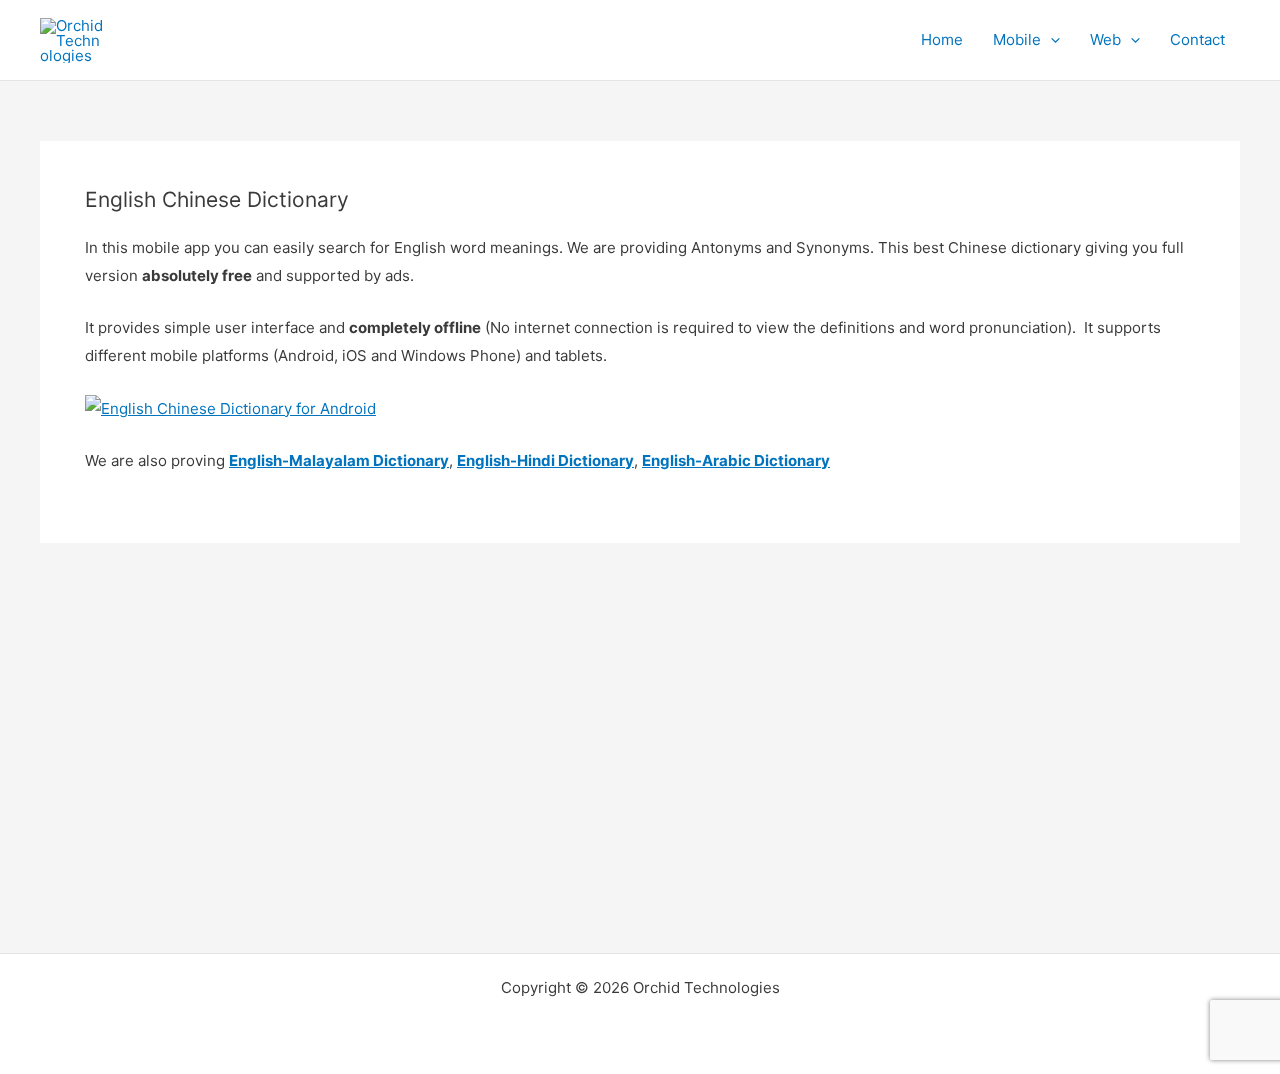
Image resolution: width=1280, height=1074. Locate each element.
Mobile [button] (1017, 39)
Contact (1197, 39)
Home (942, 39)
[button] (1050, 40)
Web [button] (1105, 39)
